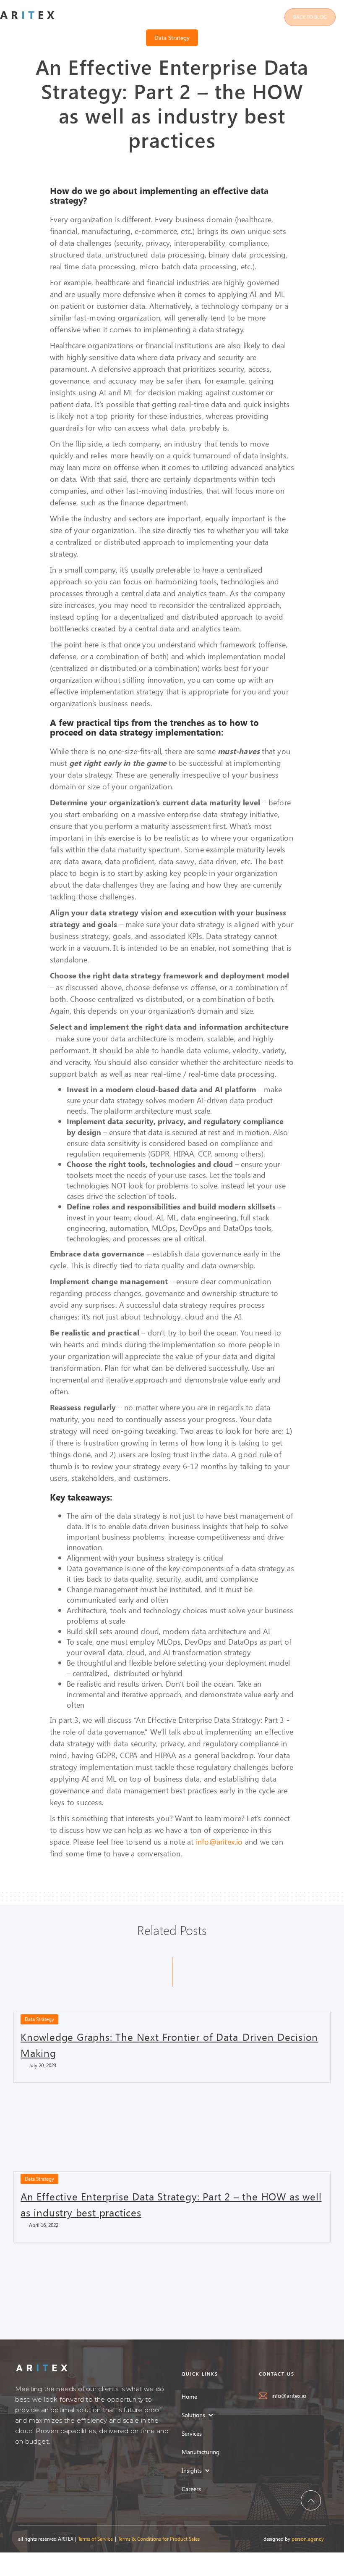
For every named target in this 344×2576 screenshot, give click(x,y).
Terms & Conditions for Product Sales (159, 2539)
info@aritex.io (219, 1841)
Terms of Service (95, 2539)
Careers (191, 2489)
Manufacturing (201, 2452)
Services (192, 2433)
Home (189, 2396)
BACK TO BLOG (310, 17)
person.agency (308, 2539)
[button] (202, 2415)
